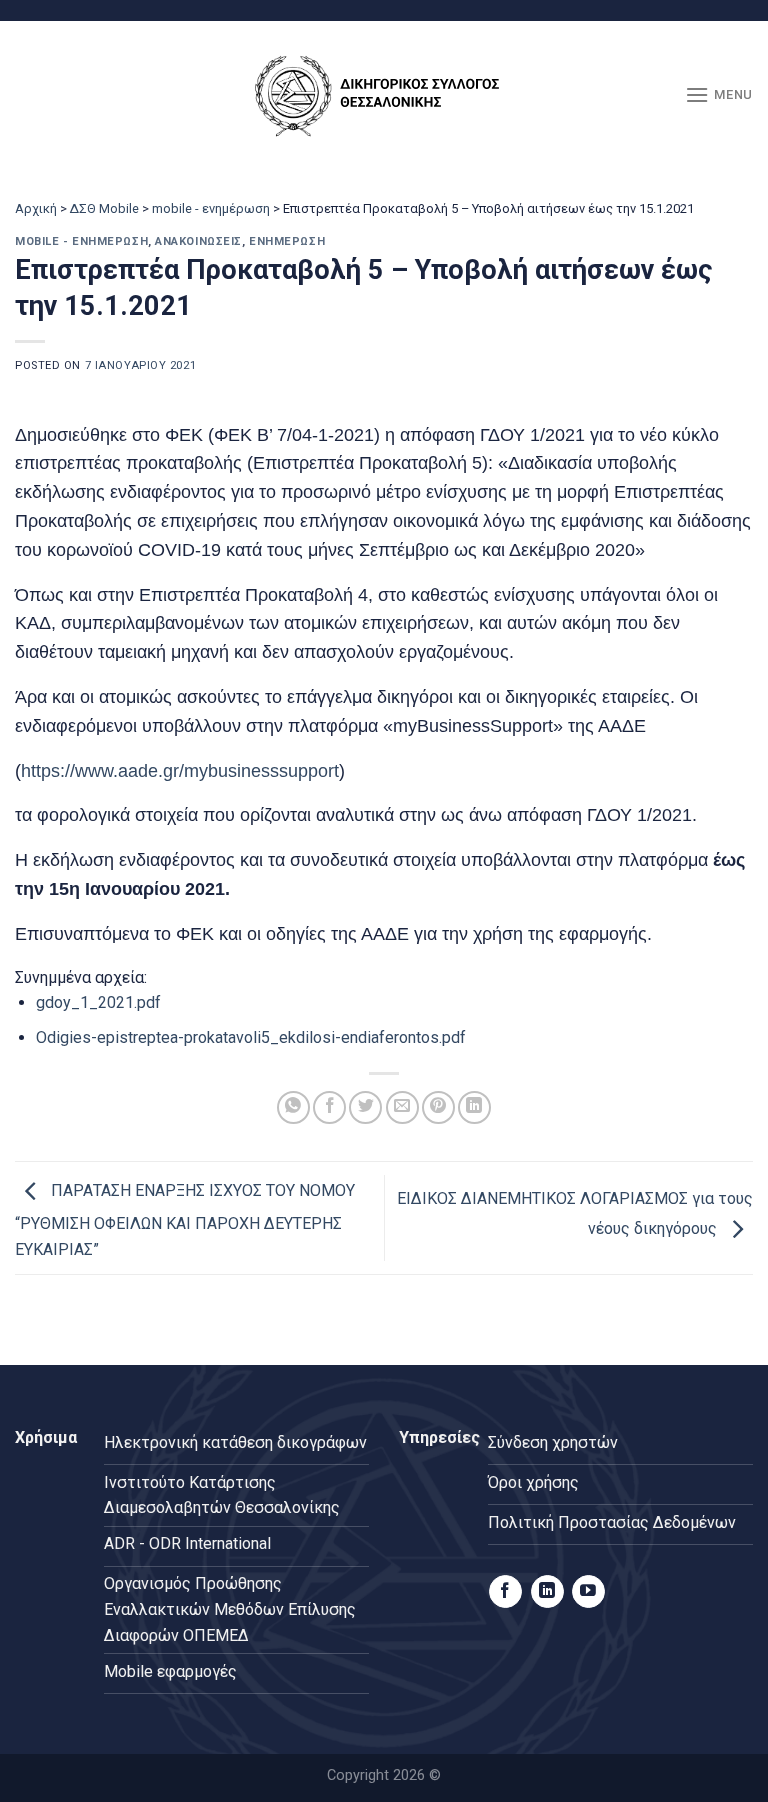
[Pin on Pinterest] (438, 1107)
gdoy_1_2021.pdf (98, 1002)
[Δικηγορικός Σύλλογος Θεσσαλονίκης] (384, 95)
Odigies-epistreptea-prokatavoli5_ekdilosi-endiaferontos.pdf (251, 1037)
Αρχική (36, 208)
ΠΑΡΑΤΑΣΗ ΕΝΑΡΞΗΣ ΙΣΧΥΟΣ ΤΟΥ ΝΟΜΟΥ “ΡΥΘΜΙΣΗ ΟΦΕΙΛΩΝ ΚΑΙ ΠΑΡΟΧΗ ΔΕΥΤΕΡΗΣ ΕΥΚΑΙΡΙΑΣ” (185, 1221)
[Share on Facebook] (329, 1107)
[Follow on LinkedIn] (547, 1592)
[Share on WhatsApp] (293, 1107)
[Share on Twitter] (365, 1107)
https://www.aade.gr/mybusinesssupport (180, 771)
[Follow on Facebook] (505, 1592)
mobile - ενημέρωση (211, 208)
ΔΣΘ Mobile (104, 208)
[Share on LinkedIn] (474, 1107)
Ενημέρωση (287, 241)
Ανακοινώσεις (198, 241)
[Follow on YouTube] (588, 1592)
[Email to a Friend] (402, 1107)
